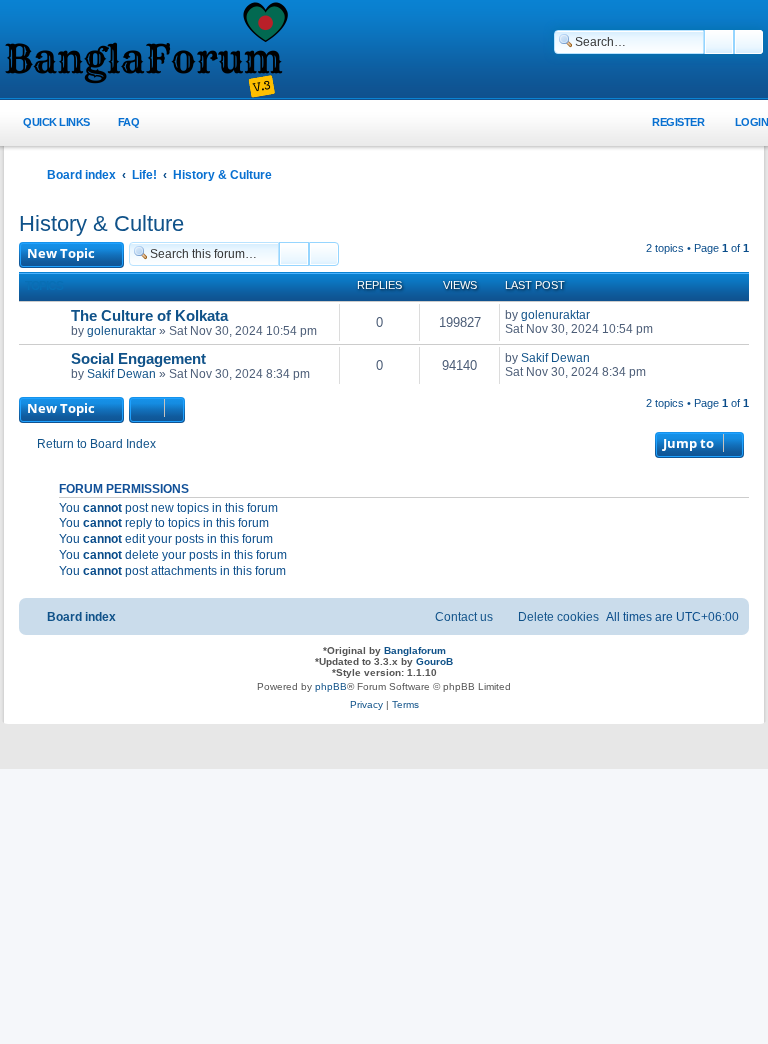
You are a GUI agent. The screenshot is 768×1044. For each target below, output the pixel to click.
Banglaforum (415, 650)
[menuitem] (117, 122)
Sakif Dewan (121, 374)
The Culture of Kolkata (149, 316)
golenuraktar (121, 331)
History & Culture (101, 223)
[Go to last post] (599, 315)
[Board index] (145, 51)
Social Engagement (138, 359)
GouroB (434, 661)
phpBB (331, 686)
